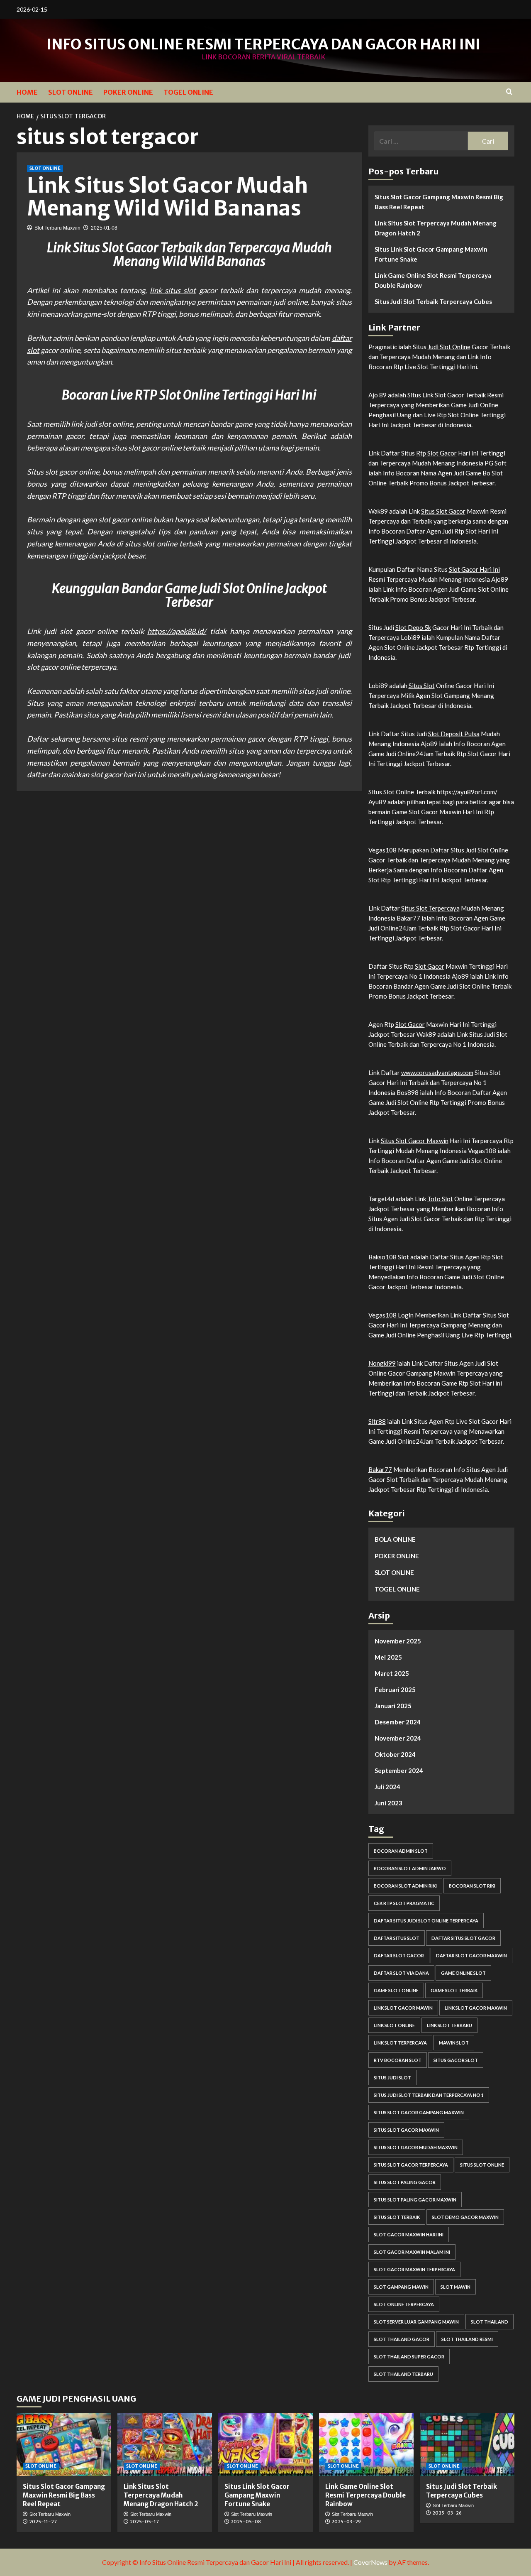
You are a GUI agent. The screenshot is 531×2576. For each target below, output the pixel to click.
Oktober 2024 (395, 1754)
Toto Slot (440, 1199)
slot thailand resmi (467, 2339)
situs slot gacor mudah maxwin (416, 2147)
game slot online (396, 1990)
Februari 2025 (395, 1690)
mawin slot (454, 2043)
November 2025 (398, 1641)
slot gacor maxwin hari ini (409, 2234)
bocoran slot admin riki (405, 1886)
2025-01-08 (104, 228)
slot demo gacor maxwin (465, 2217)
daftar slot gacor (399, 1955)
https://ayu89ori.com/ (467, 792)
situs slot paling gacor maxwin (415, 2200)
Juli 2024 (387, 1787)
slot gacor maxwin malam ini (412, 2252)
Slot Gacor (430, 966)
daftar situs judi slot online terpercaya (426, 1921)
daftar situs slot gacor (463, 1938)
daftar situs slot (397, 1938)
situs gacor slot (456, 2060)
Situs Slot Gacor (443, 511)
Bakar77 (380, 1469)
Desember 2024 (398, 1722)
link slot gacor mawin (403, 2008)
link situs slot (173, 290)
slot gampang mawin (401, 2287)
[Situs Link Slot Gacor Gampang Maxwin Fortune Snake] (265, 2444)
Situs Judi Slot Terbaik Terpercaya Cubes (433, 301)
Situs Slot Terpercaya (430, 908)
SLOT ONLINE (71, 92)
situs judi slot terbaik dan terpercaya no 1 (429, 2095)
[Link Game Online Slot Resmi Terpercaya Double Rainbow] (366, 2444)
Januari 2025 (393, 1706)
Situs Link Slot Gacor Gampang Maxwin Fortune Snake (431, 254)
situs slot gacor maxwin (406, 2130)
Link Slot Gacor (443, 395)
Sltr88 (377, 1421)
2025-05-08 (246, 2522)
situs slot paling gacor (405, 2182)
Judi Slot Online (449, 347)
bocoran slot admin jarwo (410, 1868)
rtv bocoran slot (398, 2060)
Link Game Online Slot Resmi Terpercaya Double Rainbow (433, 280)
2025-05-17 (144, 2522)
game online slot (463, 1973)
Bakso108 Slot (389, 1257)
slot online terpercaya (404, 2304)
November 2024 (398, 1738)
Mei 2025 (388, 1657)
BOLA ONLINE (395, 1539)
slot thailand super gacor (409, 2357)
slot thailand (490, 2322)
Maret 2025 (392, 1673)
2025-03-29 (346, 2522)
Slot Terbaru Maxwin (57, 228)
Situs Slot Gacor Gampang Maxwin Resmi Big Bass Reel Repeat (439, 202)
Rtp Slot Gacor (436, 453)
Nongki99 (382, 1363)
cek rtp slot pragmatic (404, 1903)
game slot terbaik (454, 1990)
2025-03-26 (447, 2513)
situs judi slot (392, 2078)
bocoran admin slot (401, 1851)
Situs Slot (422, 686)
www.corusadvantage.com (437, 1073)
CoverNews (370, 2562)
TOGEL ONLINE (188, 92)
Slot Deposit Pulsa (454, 734)
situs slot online (482, 2165)
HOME (27, 92)
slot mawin (455, 2287)
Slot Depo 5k (413, 627)
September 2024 (399, 1770)
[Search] (509, 92)
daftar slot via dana (401, 1973)
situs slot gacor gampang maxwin (419, 2112)
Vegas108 (382, 850)
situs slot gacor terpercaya (411, 2165)
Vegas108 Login (391, 1315)
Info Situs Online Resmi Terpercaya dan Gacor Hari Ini (263, 44)
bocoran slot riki (472, 1886)
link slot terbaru (449, 2025)
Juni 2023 (389, 1803)
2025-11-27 (43, 2522)
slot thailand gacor (402, 2339)
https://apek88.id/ (177, 631)
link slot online (394, 2025)
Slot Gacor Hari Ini (474, 569)
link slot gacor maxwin (476, 2008)
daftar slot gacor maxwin (471, 1955)
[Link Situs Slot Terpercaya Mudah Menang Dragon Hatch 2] (165, 2444)
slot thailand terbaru (403, 2374)
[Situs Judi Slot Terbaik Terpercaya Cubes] (467, 2444)
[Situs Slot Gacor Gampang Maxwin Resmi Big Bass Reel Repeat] (64, 2444)
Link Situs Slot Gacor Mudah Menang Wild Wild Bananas (168, 197)
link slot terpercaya (400, 2043)
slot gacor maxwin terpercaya (414, 2269)
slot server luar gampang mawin (416, 2322)
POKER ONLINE (128, 92)
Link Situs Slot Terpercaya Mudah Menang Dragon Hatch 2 (436, 228)
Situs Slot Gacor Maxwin (415, 1141)
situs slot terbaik (397, 2217)
